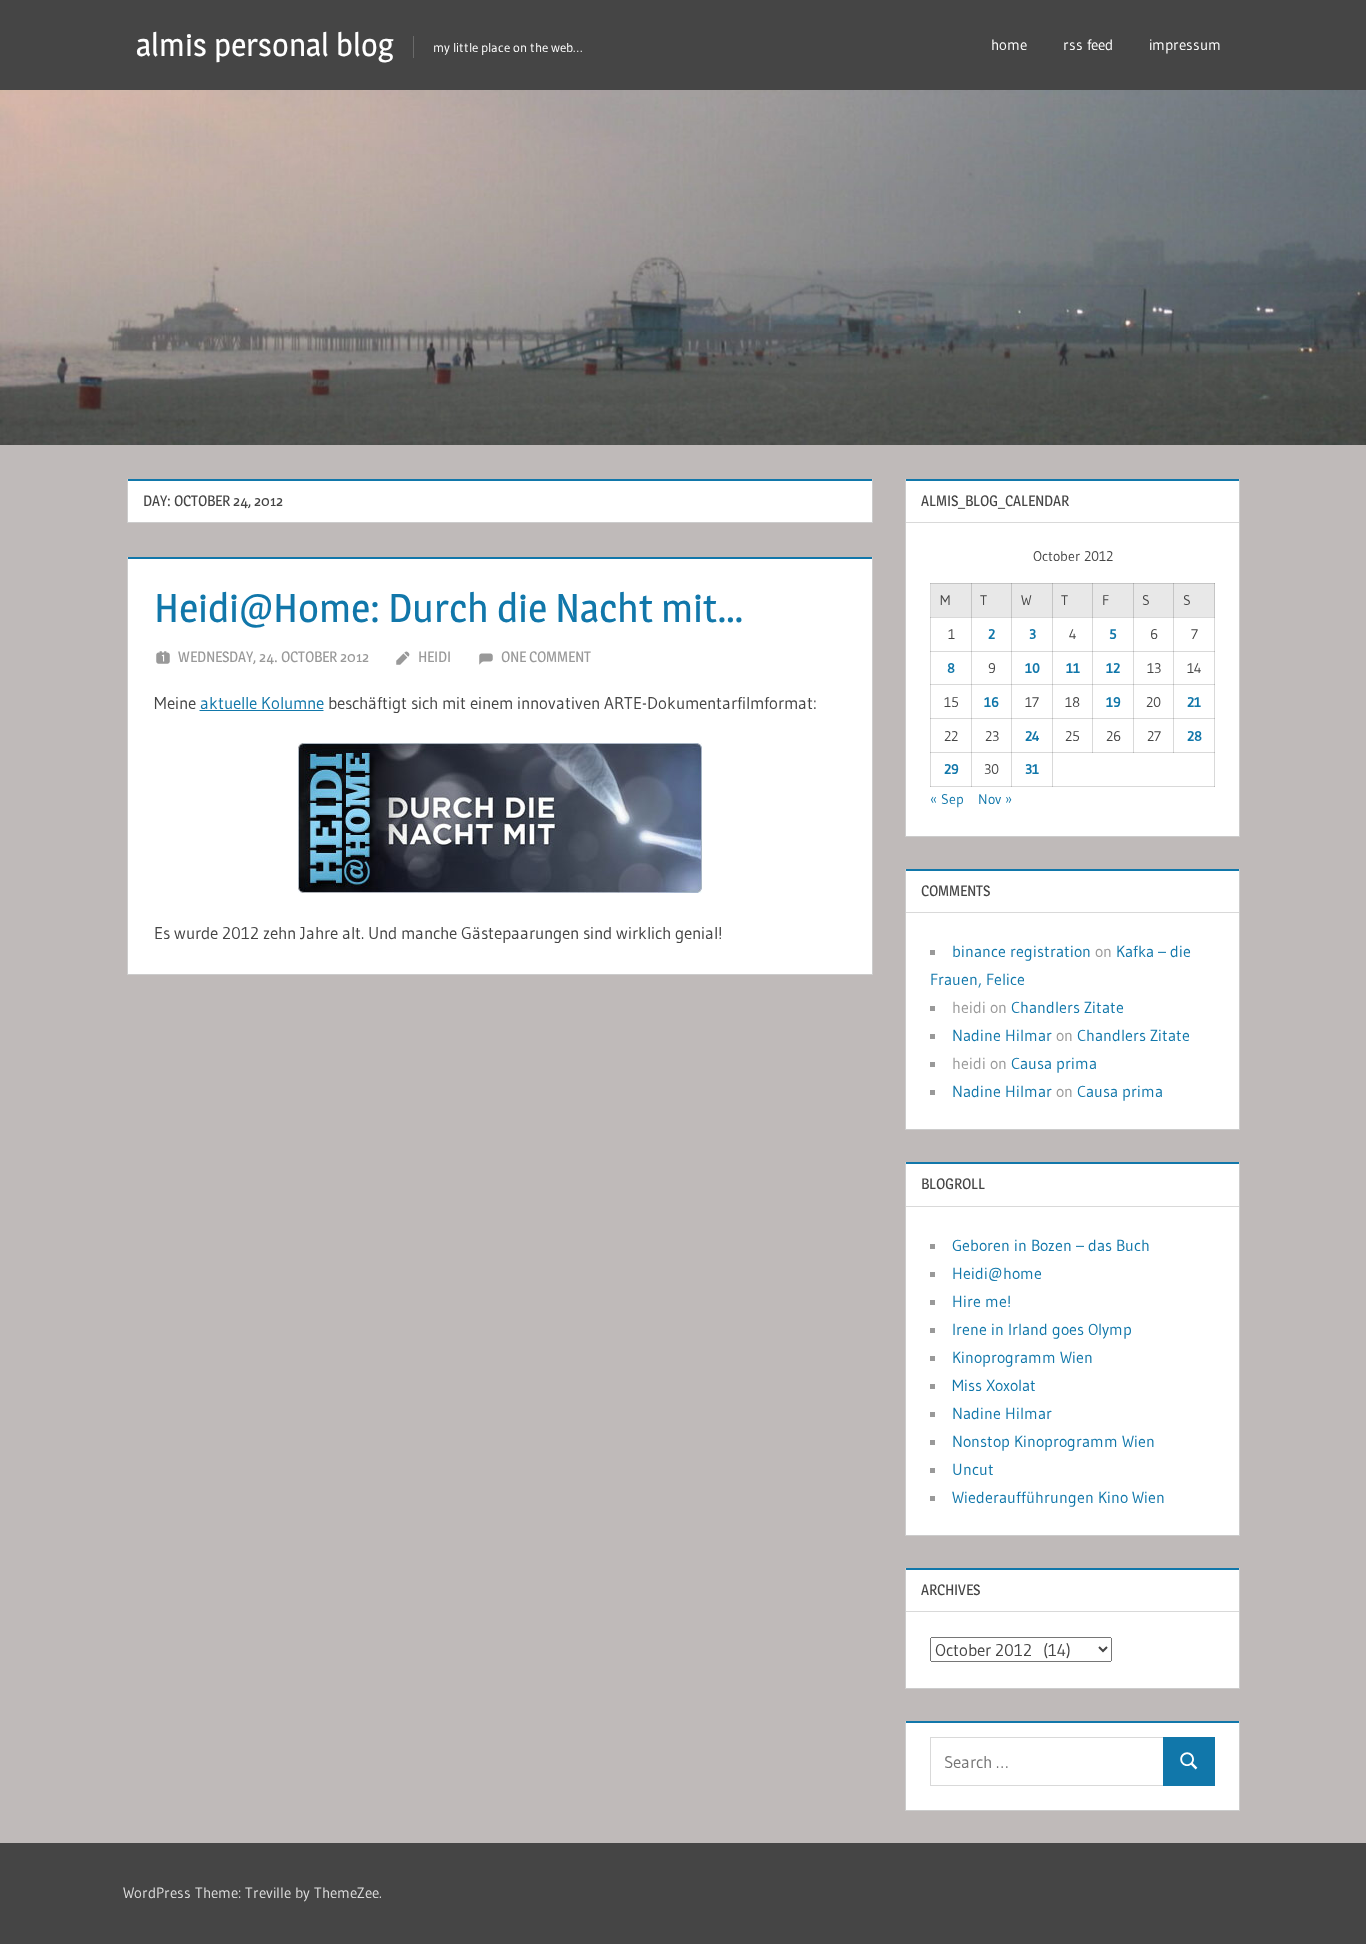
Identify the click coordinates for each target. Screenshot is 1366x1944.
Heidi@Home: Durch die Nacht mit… (449, 607)
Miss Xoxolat (994, 1385)
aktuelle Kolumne (262, 702)
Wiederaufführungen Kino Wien (1058, 1497)
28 (1194, 736)
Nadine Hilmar (1002, 1035)
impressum (1185, 44)
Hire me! (981, 1301)
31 (1032, 769)
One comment (546, 656)
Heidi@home (997, 1273)
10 (1032, 668)
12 (1113, 668)
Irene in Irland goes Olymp (1042, 1329)
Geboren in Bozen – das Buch (1051, 1245)
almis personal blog (265, 44)
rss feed (1088, 44)
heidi (434, 656)
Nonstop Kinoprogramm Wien (1053, 1441)
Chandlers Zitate (1067, 1007)
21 (1194, 702)
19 (1113, 702)
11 (1073, 668)
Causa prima (1054, 1063)
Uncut (973, 1469)
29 (951, 769)
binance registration (1021, 951)
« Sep (947, 799)
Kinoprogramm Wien (1022, 1357)
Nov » (995, 799)
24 (1032, 736)
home (1009, 44)
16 (991, 702)
